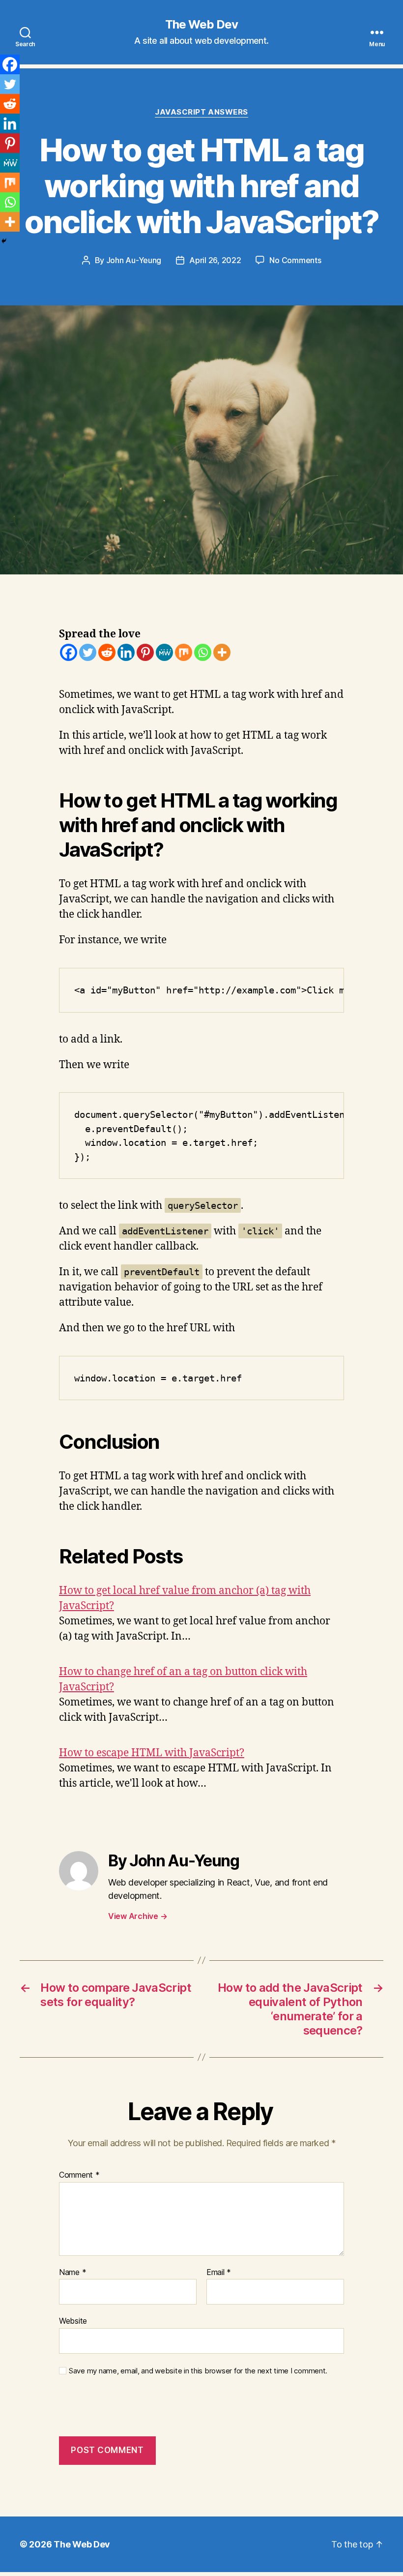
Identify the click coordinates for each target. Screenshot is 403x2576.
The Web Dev (201, 25)
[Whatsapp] (203, 652)
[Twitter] (88, 652)
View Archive (138, 1916)
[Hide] (4, 241)
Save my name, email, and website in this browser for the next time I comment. (198, 2371)
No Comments (295, 260)
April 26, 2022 (215, 260)
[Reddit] (107, 652)
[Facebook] (69, 652)
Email (219, 2273)
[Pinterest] (145, 652)
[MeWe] (164, 652)
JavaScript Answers (201, 112)
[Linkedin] (126, 652)
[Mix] (184, 652)
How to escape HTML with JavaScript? (152, 1753)
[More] (222, 652)
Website (73, 2321)
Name (72, 2273)
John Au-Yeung (134, 260)
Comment (79, 2175)
